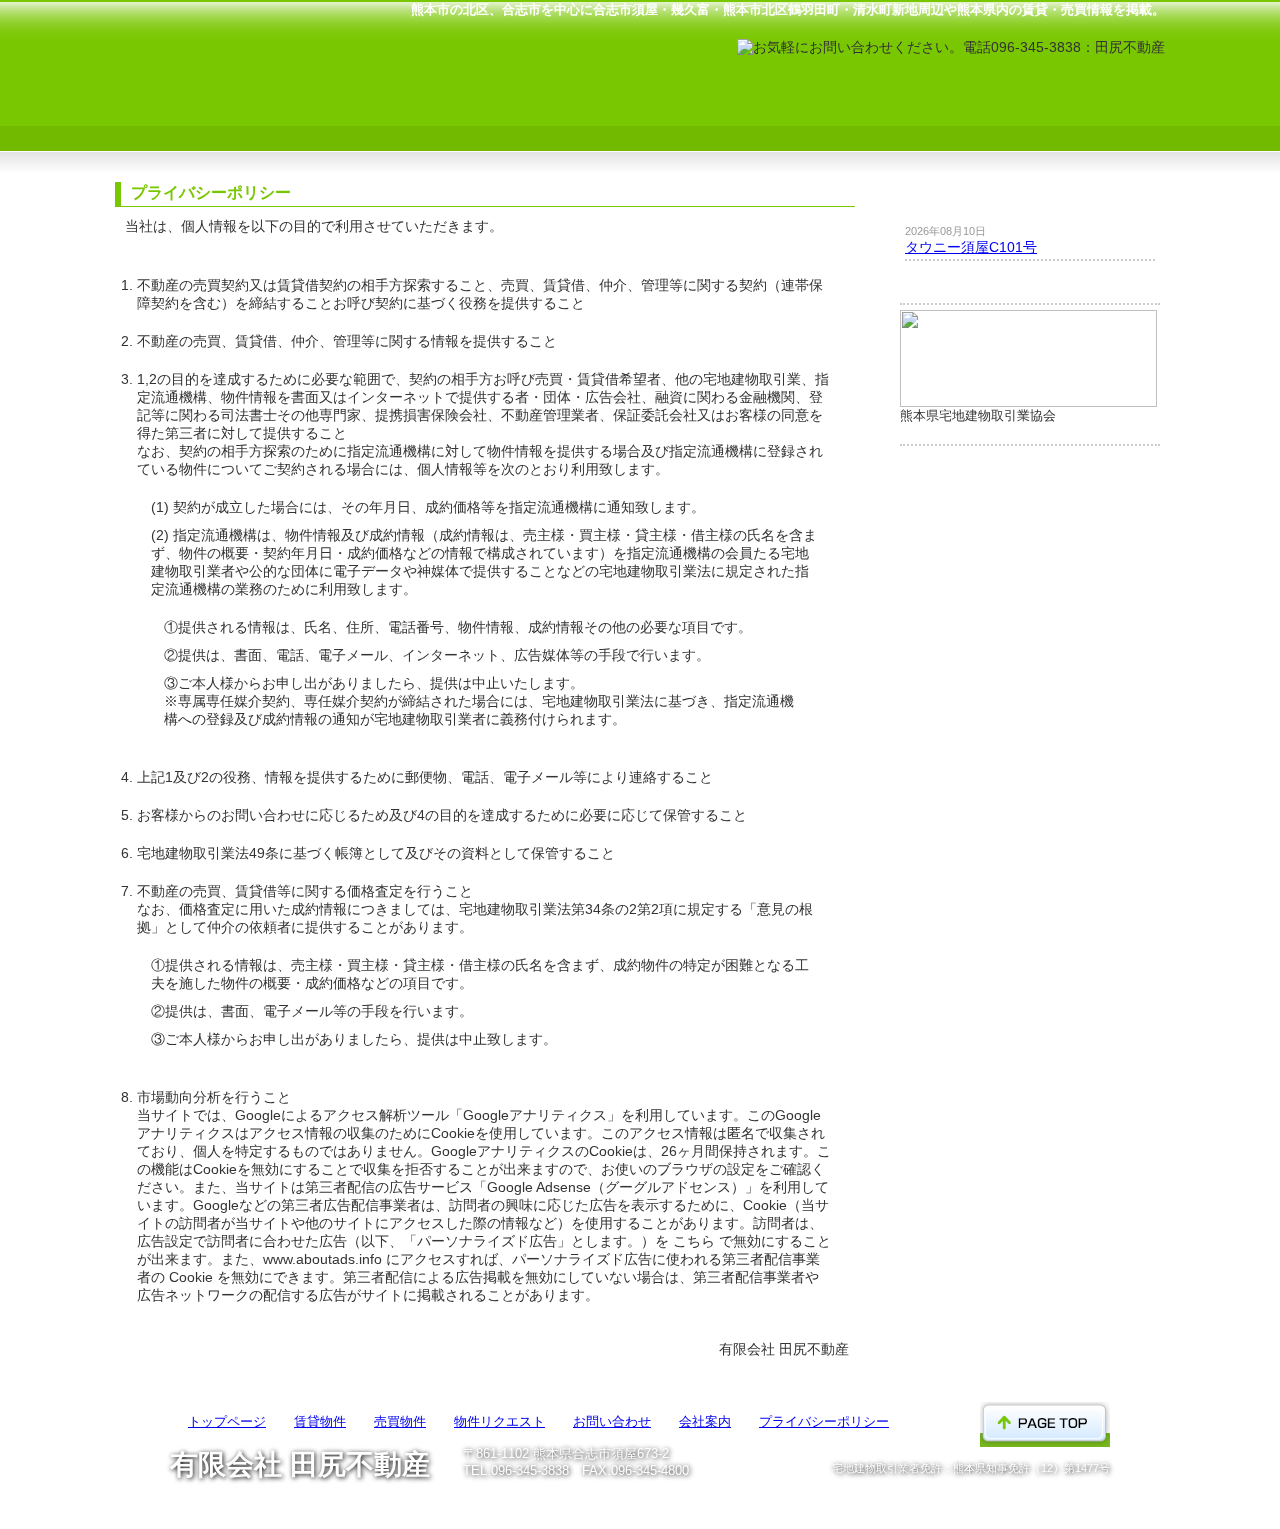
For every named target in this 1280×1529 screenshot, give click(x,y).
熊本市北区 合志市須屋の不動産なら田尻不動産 (255, 47)
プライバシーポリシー (824, 1422)
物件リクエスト (727, 122)
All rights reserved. (675, 1502)
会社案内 (1077, 122)
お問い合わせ (902, 122)
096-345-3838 (530, 1471)
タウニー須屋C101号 (971, 247)
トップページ (202, 122)
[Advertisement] (1030, 786)
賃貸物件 (377, 122)
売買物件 (552, 122)
